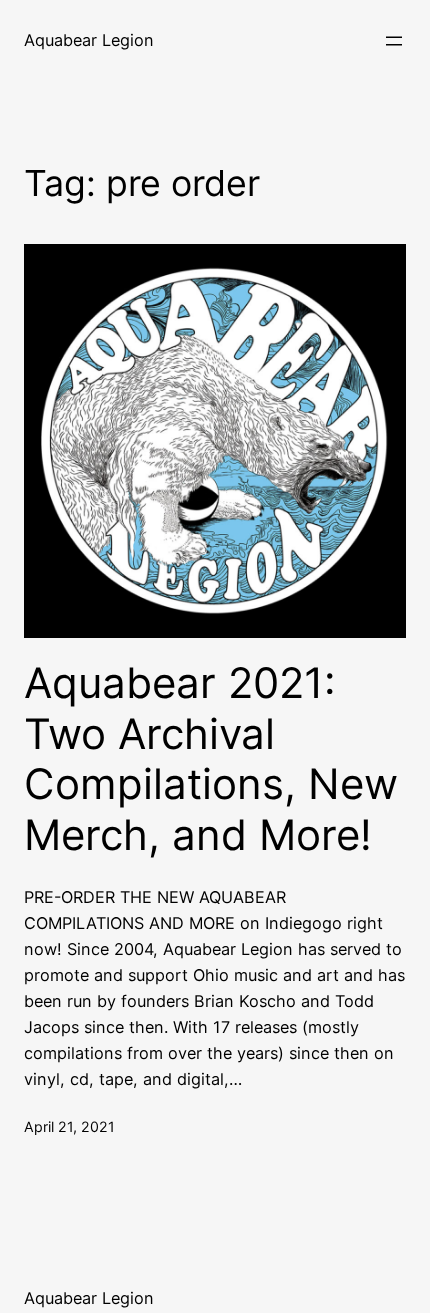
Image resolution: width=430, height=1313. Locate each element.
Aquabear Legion (89, 40)
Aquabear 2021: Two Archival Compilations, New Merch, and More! (211, 758)
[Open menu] (394, 41)
